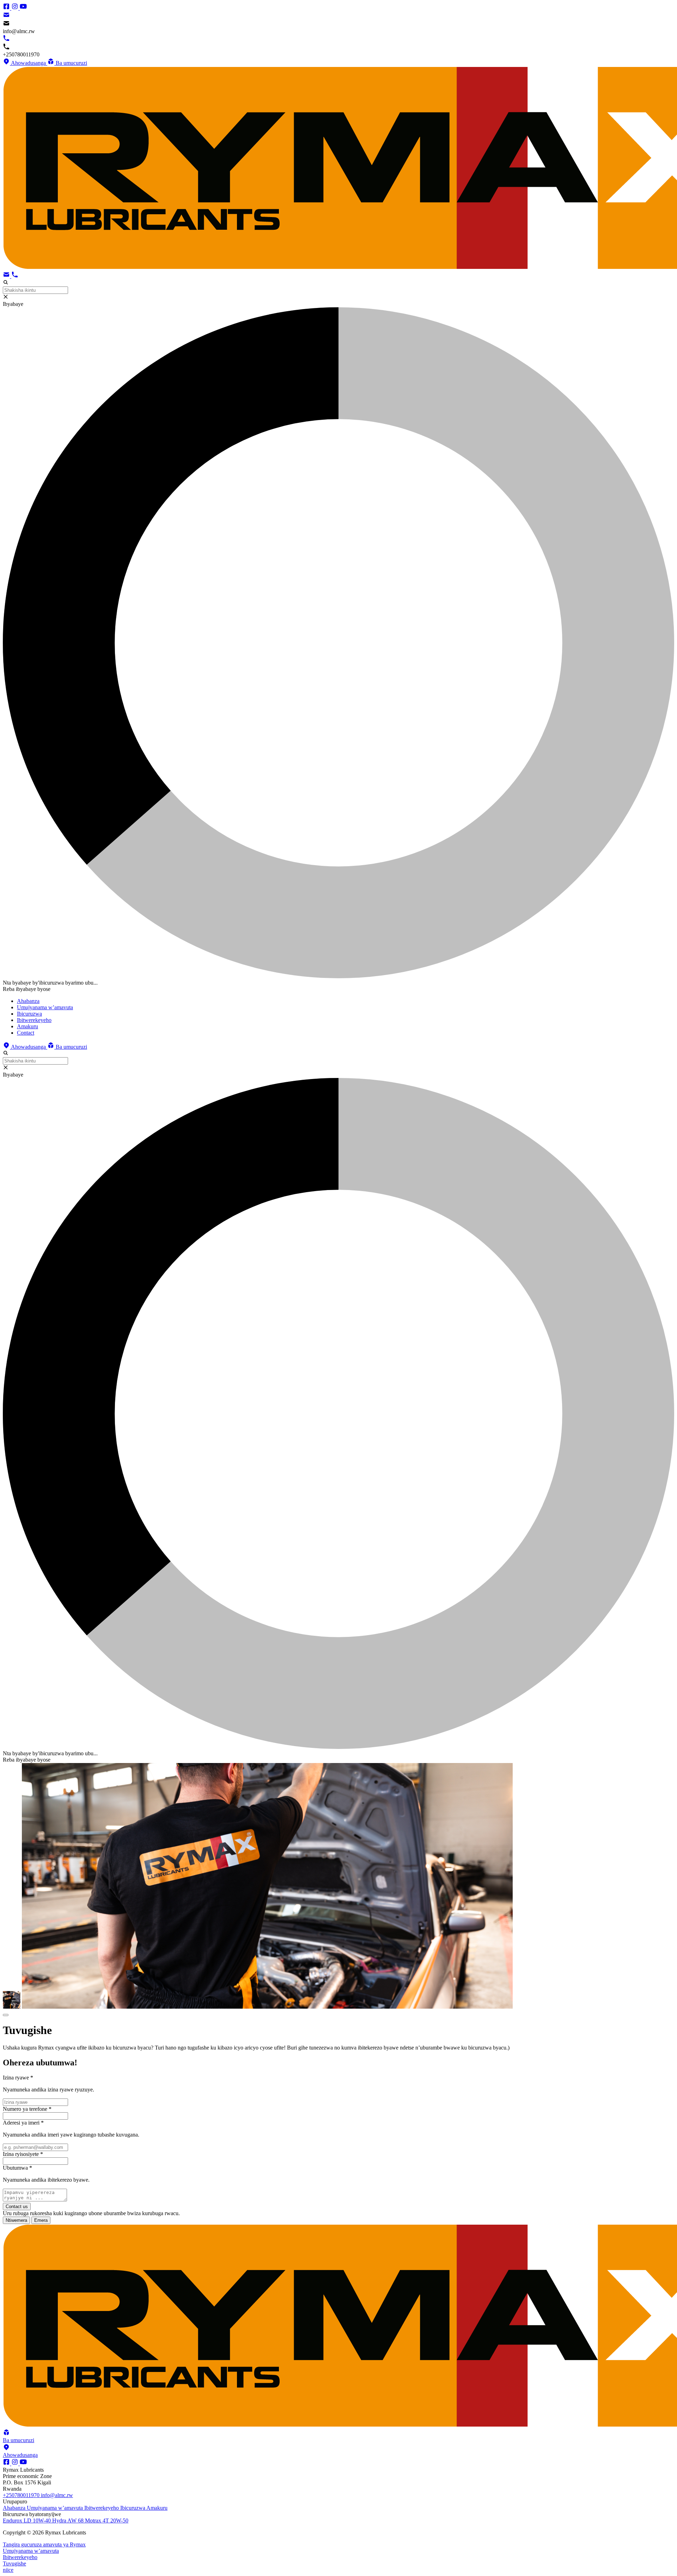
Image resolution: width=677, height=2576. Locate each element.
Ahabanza (15, 2508)
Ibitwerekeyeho (102, 2508)
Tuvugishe (14, 2563)
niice (8, 2570)
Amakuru (157, 2508)
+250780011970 (22, 2495)
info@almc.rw (57, 2495)
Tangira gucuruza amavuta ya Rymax (44, 2544)
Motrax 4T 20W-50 (107, 2520)
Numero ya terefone (27, 2109)
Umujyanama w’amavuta (56, 2508)
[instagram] (16, 8)
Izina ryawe (18, 2078)
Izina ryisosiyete (23, 2154)
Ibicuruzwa (133, 2508)
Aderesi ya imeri (23, 2123)
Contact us (17, 2207)
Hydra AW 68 (69, 2520)
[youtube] (23, 8)
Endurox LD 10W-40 (28, 2520)
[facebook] (7, 8)
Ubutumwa (17, 2168)
